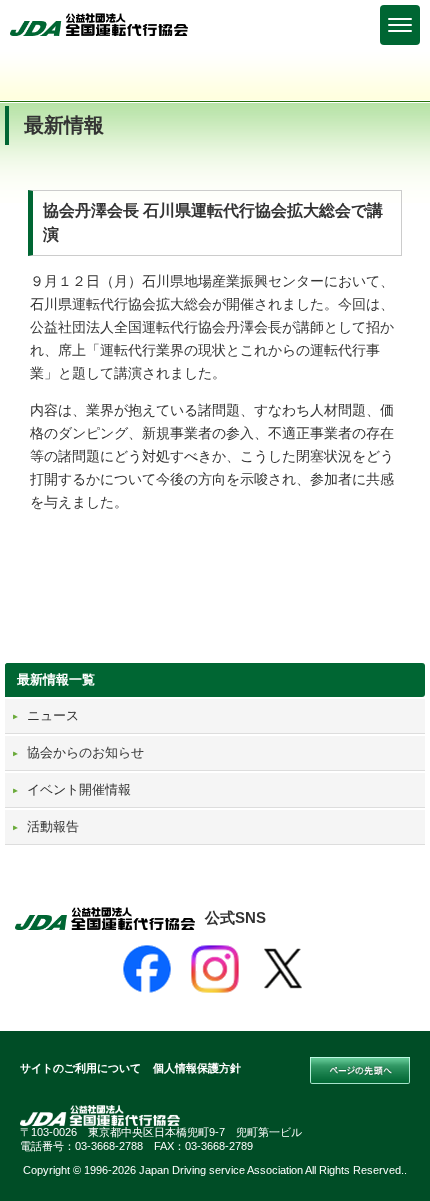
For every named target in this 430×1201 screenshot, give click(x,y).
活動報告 (53, 826)
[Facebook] (147, 969)
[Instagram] (215, 969)
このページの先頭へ (360, 1071)
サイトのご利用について (80, 1068)
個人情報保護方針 (197, 1068)
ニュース (53, 715)
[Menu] (400, 25)
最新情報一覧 (56, 679)
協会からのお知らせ (85, 752)
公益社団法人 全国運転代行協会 (100, 24)
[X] (283, 969)
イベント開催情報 (79, 789)
